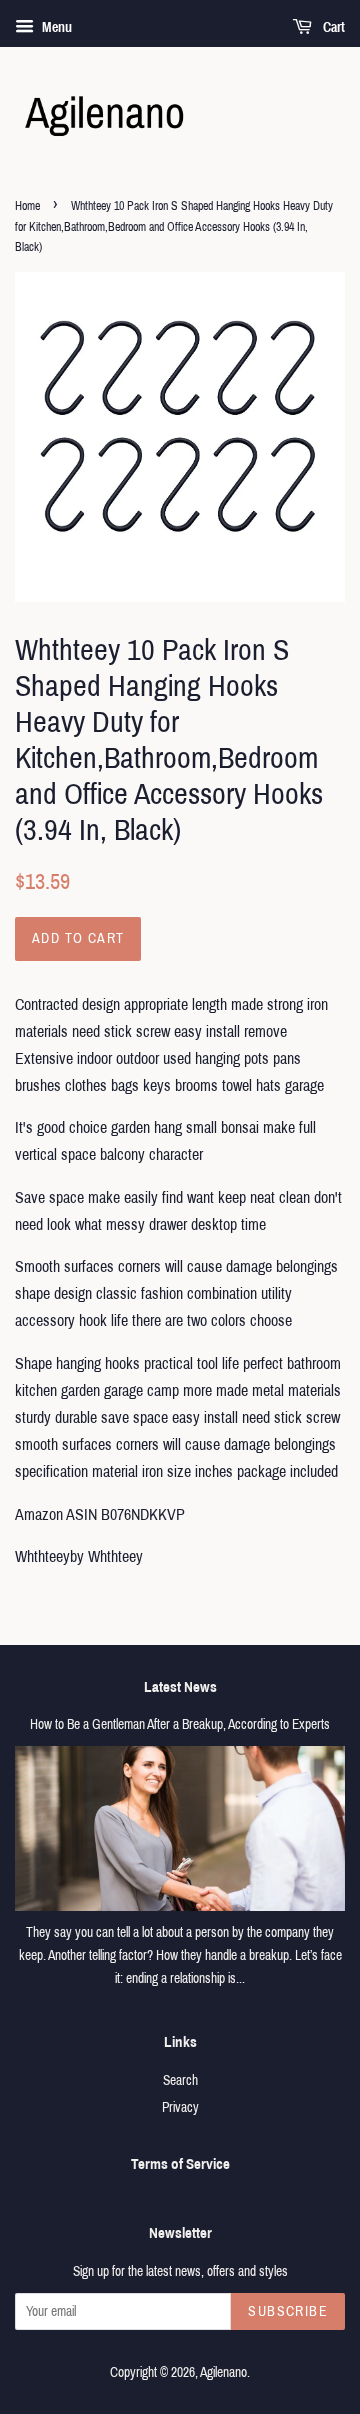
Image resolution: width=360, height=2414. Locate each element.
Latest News (180, 1687)
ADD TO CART (78, 938)
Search (180, 2080)
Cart (332, 27)
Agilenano (223, 2372)
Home (27, 206)
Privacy (180, 2107)
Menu (55, 27)
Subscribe (288, 2311)
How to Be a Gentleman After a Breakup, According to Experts (180, 1724)
